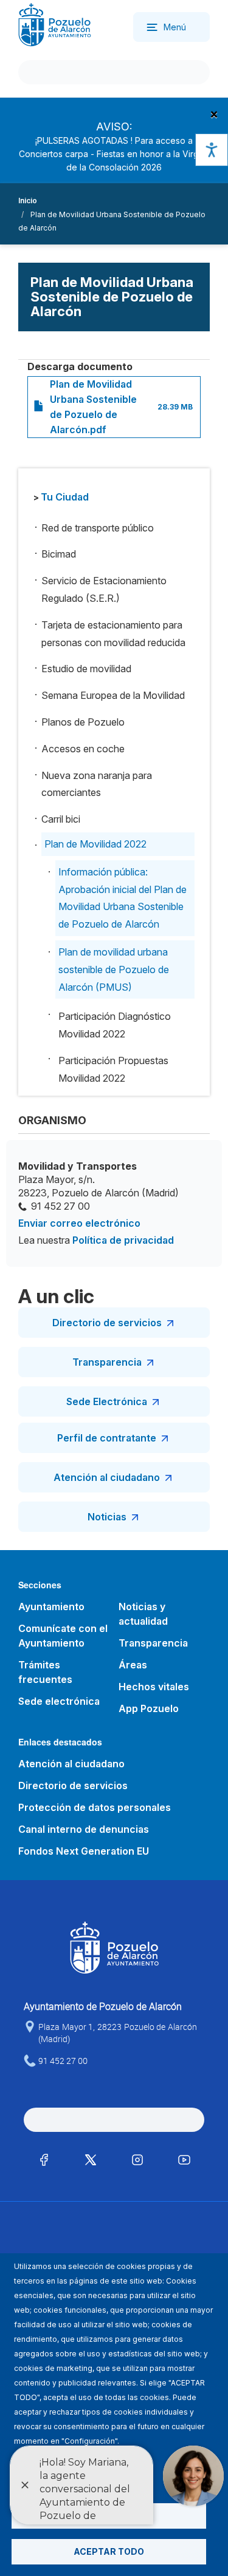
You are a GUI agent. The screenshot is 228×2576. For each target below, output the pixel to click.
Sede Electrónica (107, 1401)
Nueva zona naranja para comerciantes (97, 784)
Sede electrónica (59, 1701)
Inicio (28, 201)
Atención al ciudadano (107, 1477)
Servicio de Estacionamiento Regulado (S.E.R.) (104, 589)
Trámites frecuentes (45, 1672)
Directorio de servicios (107, 1323)
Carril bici (61, 819)
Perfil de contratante (107, 1438)
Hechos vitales (154, 1687)
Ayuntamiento (51, 1607)
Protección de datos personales (95, 1807)
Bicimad (59, 554)
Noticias (107, 1517)
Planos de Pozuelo (83, 722)
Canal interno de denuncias (84, 1829)
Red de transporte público (98, 528)
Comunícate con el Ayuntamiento (63, 1636)
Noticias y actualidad (143, 1614)
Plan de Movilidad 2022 (95, 844)
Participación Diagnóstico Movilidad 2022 (115, 1025)
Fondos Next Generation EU (84, 1851)
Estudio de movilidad (86, 669)
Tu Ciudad (65, 497)
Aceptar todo (109, 2551)
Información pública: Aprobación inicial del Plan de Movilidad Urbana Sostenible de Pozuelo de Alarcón (123, 898)
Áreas (133, 1665)
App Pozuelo (149, 1708)
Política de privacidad (123, 1240)
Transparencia (107, 1362)
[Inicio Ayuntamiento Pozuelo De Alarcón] (55, 24)
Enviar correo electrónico (79, 1223)
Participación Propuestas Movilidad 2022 (113, 1069)
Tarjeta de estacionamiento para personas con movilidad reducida (113, 634)
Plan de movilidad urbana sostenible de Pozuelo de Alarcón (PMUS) (114, 969)
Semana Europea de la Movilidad (113, 695)
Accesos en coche (83, 749)
